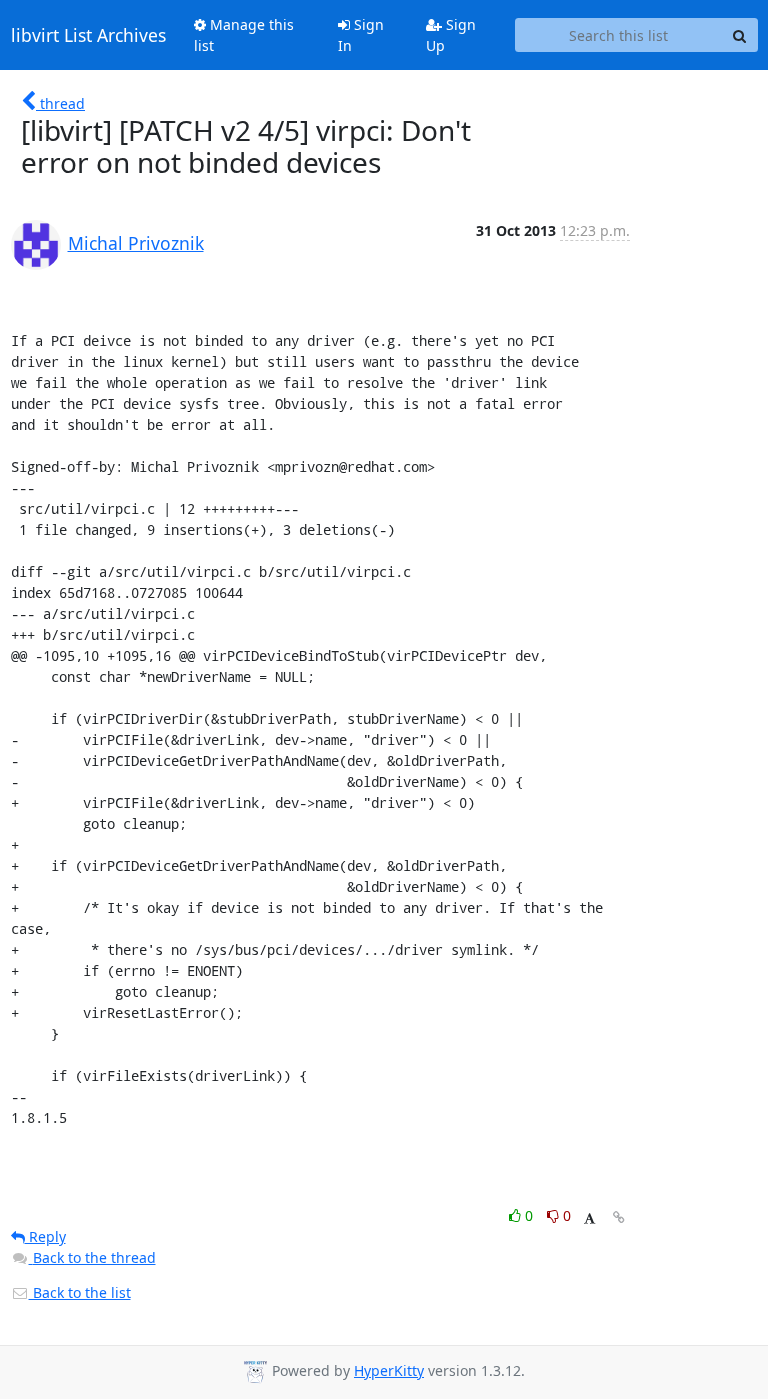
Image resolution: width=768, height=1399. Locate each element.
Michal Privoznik (136, 243)
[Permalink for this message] (619, 1217)
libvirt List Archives (88, 35)
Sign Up (451, 35)
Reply (45, 1236)
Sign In (361, 35)
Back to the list (80, 1292)
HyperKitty (389, 1370)
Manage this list (244, 35)
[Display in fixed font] (589, 1218)
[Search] (740, 35)
